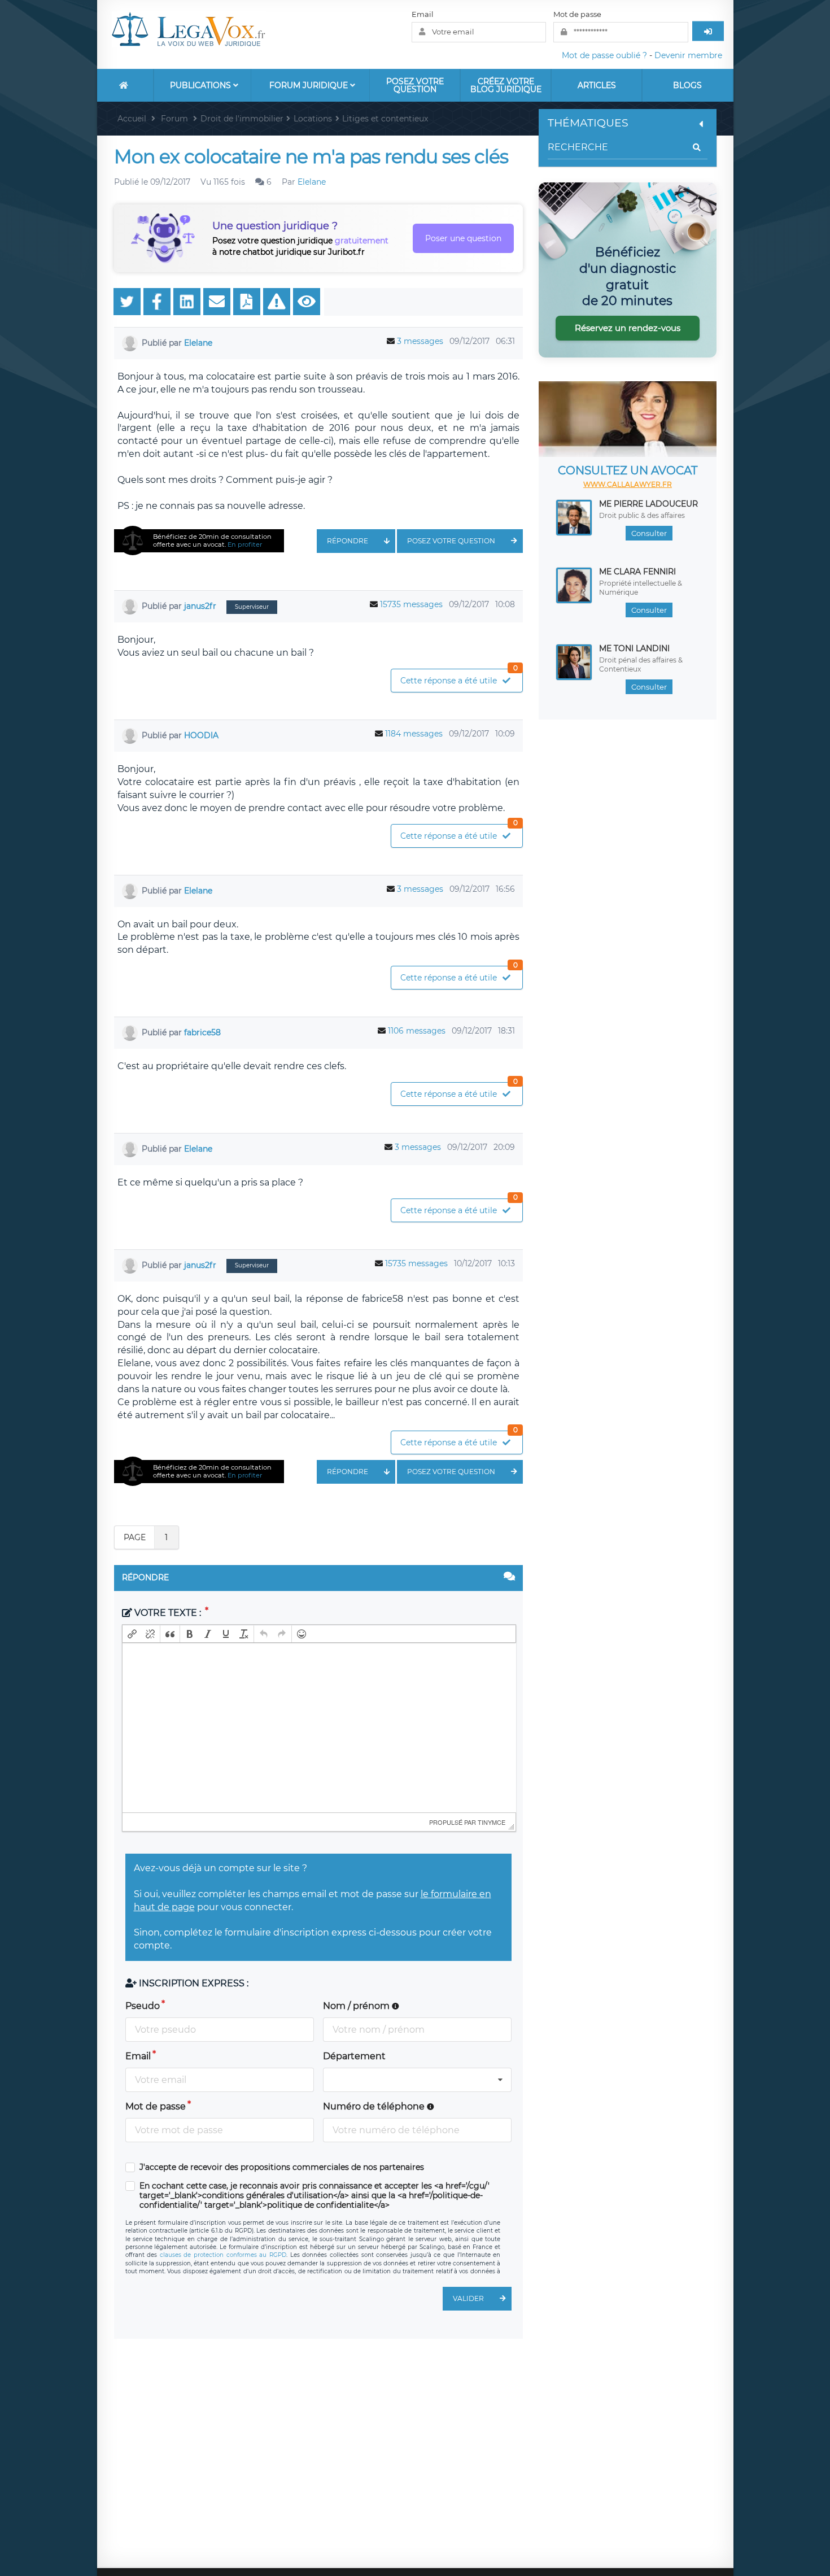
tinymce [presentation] (492, 1822)
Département (354, 2056)
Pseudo (143, 2006)
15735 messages (411, 604)
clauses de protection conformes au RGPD (223, 2255)
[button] (132, 1634)
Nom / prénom (357, 2006)
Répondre (348, 541)
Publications (202, 85)
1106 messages (417, 1031)
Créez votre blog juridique (506, 85)
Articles (597, 85)
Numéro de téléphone (375, 2106)
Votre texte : (168, 1613)
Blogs (687, 85)
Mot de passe (577, 14)
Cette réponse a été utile (459, 677)
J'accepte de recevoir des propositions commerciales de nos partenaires (282, 2167)
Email (423, 14)
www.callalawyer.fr (628, 484)
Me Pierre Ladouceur (648, 504)
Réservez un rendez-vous (628, 328)
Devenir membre (688, 55)
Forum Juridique (310, 85)
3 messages (420, 341)
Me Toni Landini (634, 648)
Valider (468, 2298)
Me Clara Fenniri (637, 572)
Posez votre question (415, 85)
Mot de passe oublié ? (604, 55)
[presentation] (132, 1634)
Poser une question (463, 238)
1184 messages (414, 734)
